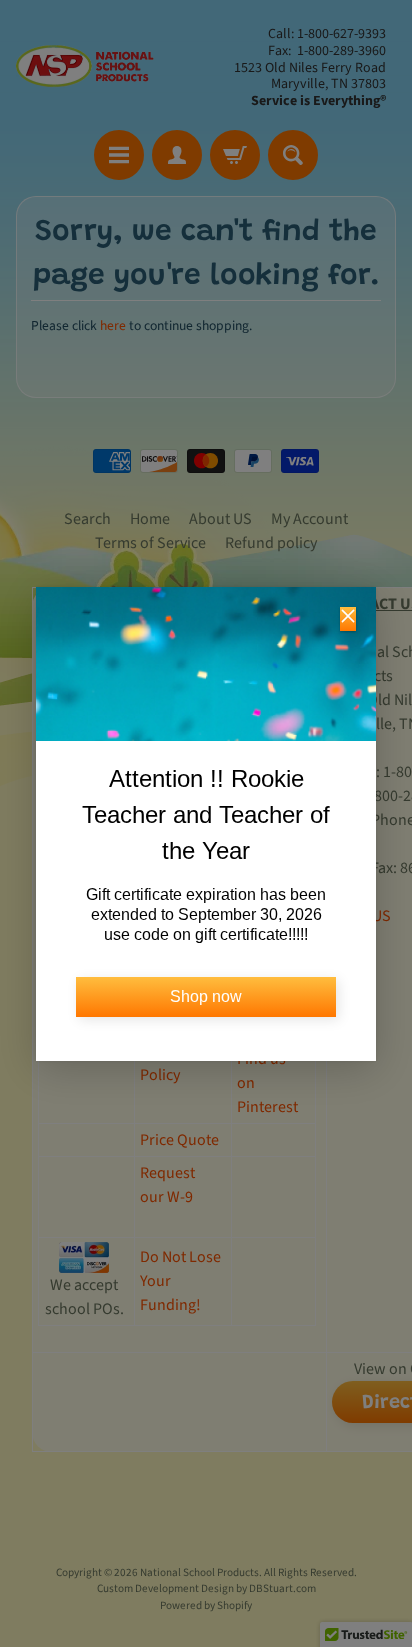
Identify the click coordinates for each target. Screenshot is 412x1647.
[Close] (348, 619)
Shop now (206, 996)
